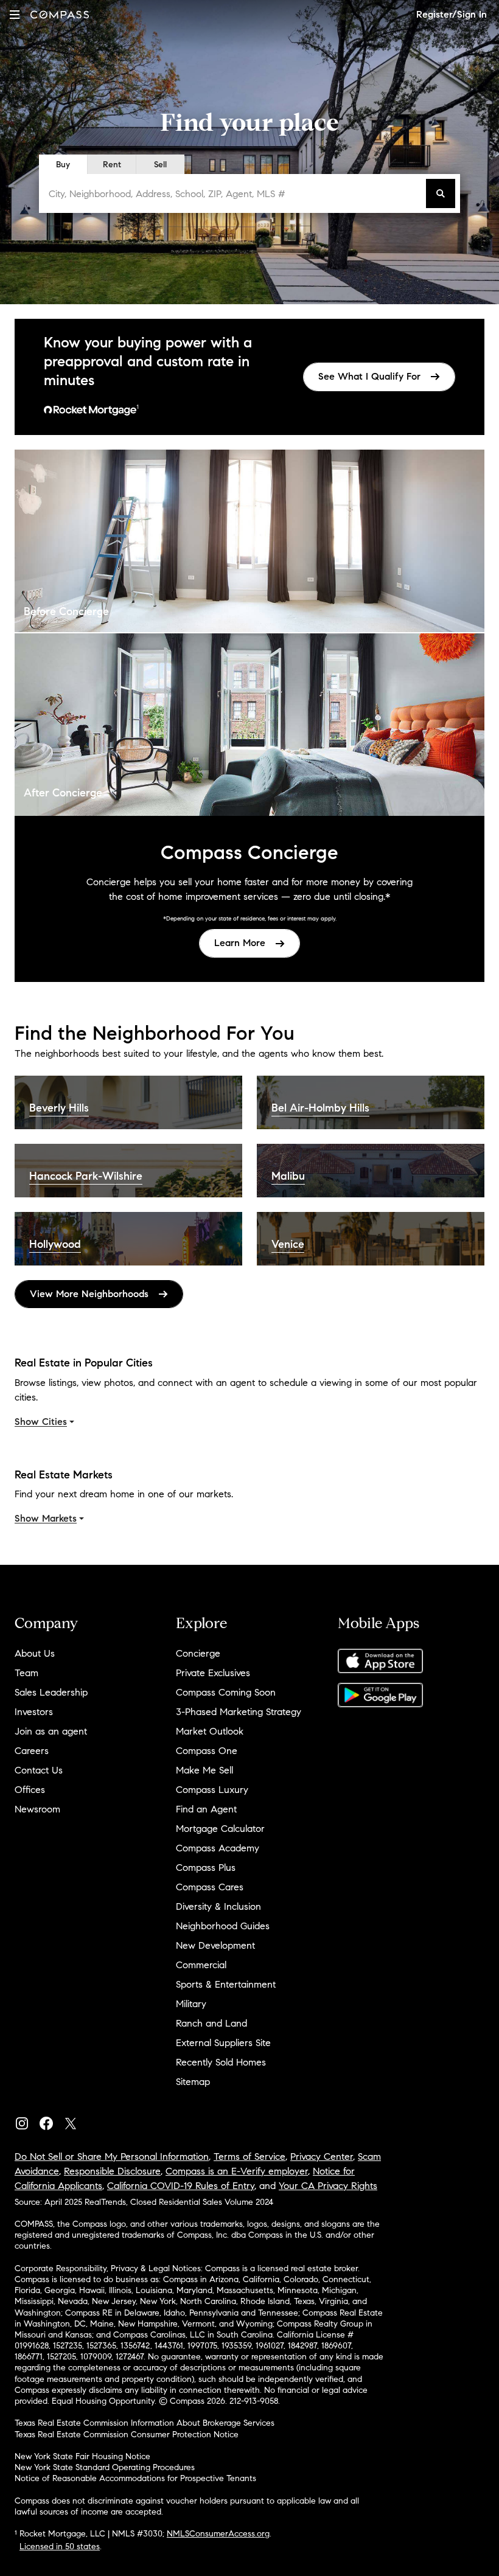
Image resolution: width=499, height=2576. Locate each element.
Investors (34, 1712)
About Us (35, 1653)
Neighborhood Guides (223, 1926)
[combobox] (235, 193)
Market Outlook (210, 1731)
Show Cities (41, 1422)
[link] (379, 377)
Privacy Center (322, 2157)
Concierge (198, 1653)
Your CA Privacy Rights (328, 2186)
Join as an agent (51, 1731)
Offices (30, 1790)
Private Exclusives (213, 1673)
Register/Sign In (452, 14)
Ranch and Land (211, 2023)
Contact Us (39, 1770)
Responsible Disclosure (112, 2171)
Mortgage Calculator (220, 1829)
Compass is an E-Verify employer (237, 2171)
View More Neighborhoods (89, 1294)
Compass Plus (206, 1868)
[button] (15, 14)
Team (26, 1673)
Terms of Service (249, 2157)
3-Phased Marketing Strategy (239, 1712)
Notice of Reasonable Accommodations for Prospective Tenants (135, 2478)
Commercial (201, 1965)
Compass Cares (210, 1887)
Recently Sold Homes (221, 2062)
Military (191, 2004)
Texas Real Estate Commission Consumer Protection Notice (127, 2435)
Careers (32, 1751)
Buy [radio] (63, 165)
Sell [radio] (160, 165)
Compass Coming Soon (226, 1692)
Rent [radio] (112, 165)
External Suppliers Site (223, 2043)
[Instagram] (27, 2121)
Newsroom (37, 1809)
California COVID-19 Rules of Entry (181, 2186)
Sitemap (193, 2082)
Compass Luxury (212, 1790)
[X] (75, 2121)
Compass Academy (218, 1848)
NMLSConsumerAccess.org (218, 2534)
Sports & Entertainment (226, 1984)
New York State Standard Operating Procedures (105, 2467)
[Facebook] (51, 2121)
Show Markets (46, 1518)
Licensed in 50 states (60, 2546)
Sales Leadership (51, 1692)
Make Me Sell (204, 1770)
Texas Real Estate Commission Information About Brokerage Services (145, 2423)
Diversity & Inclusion (218, 1906)
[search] (441, 193)
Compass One (207, 1751)
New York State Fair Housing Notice (82, 2456)
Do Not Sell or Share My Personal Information (112, 2157)
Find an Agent (206, 1809)
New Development (215, 1945)
